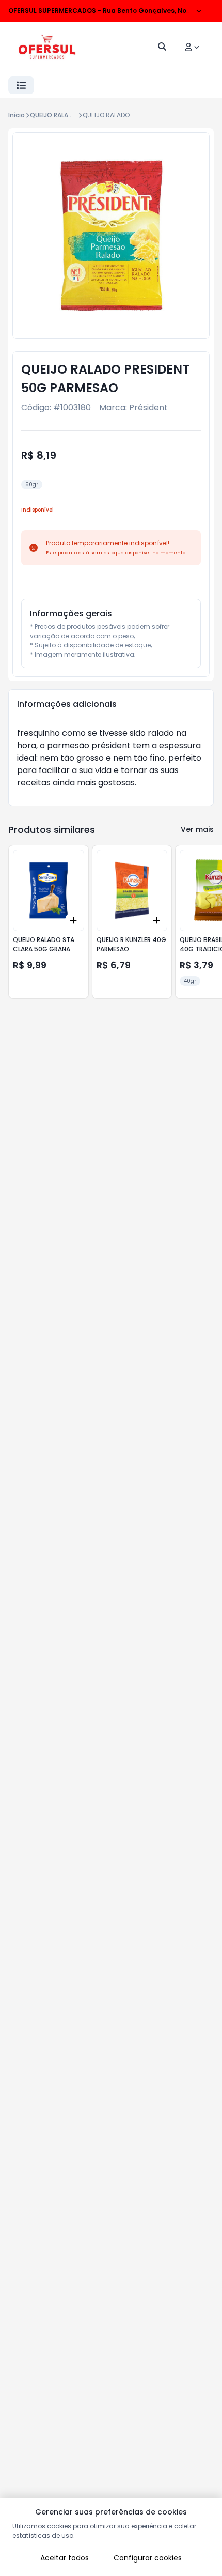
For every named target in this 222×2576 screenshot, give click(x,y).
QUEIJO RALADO (54, 115)
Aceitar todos (65, 2558)
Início (17, 115)
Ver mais (197, 829)
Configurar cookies (148, 2558)
